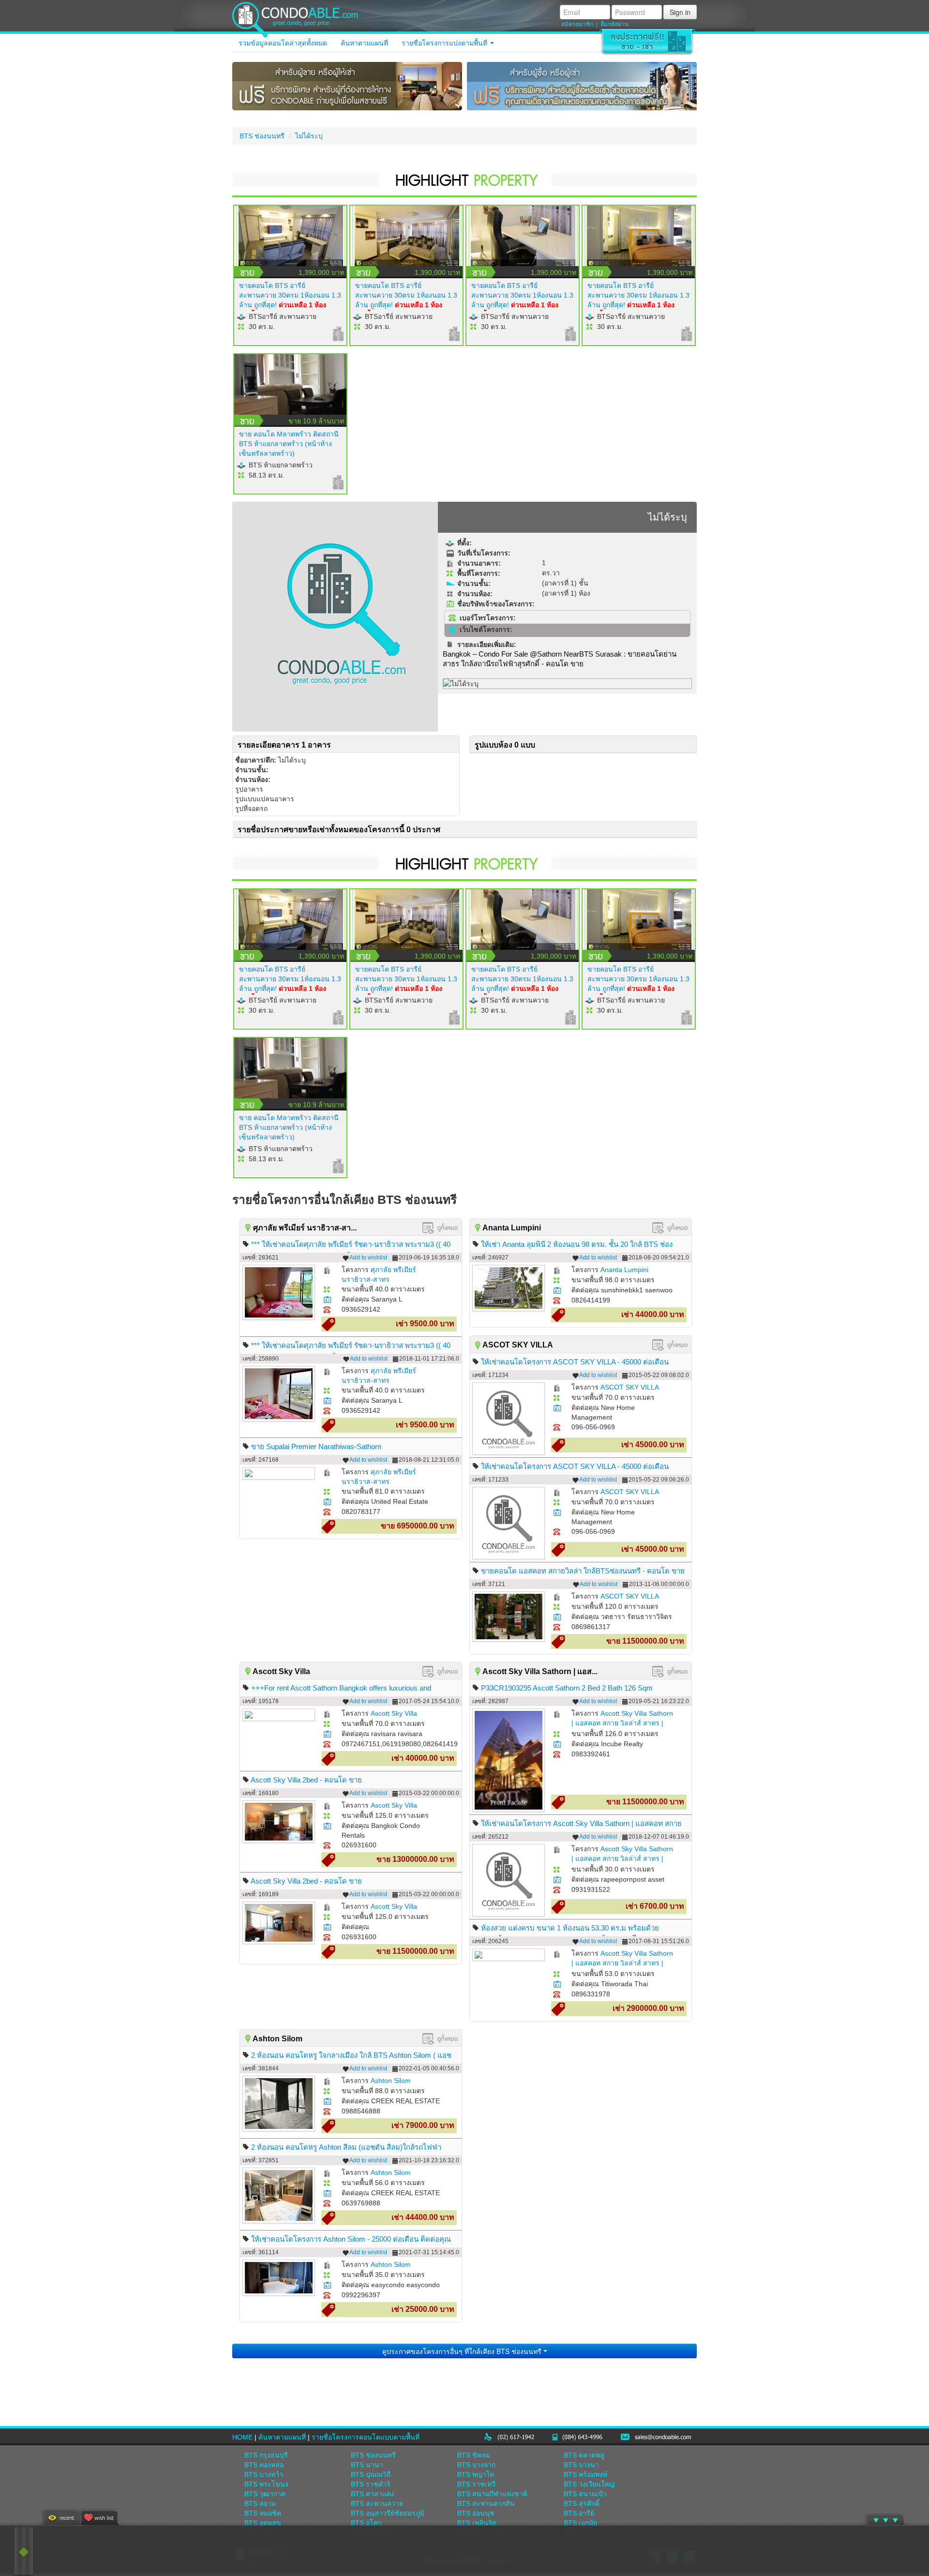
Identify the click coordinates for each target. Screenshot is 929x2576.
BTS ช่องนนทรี (262, 136)
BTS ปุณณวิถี (371, 2474)
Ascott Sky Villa (394, 1713)
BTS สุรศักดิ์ (582, 2503)
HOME (242, 2437)
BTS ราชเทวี (476, 2484)
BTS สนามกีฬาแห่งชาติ (492, 2494)
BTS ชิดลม (474, 2455)
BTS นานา (367, 2465)
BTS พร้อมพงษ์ (585, 2474)
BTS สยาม (260, 2503)
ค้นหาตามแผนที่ (364, 43)
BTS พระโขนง (266, 2484)
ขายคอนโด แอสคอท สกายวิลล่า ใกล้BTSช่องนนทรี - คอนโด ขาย (583, 1571)
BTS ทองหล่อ (264, 2465)
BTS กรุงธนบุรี (266, 2455)
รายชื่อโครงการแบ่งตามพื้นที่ (445, 43)
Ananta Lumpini (624, 1270)
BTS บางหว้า (264, 2474)
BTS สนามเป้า (585, 2494)
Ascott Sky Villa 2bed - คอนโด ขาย (306, 1780)
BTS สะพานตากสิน (486, 2503)
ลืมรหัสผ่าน (614, 24)
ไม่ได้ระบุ (309, 136)
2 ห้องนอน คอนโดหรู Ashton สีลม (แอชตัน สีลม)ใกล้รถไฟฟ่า (346, 2147)
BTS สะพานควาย (377, 2503)
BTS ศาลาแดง (373, 2494)
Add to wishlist (368, 1258)
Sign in (680, 12)
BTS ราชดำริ (371, 2484)
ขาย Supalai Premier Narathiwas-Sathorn (316, 1446)
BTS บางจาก (476, 2465)
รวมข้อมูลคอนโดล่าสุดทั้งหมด (283, 43)
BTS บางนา (581, 2465)
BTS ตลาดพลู (584, 2455)
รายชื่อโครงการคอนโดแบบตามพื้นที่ (366, 2437)
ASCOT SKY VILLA (630, 1387)
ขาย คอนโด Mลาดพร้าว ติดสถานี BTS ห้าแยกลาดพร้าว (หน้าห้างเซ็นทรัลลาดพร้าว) (289, 444)
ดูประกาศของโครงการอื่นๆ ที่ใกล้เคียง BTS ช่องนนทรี (463, 2351)
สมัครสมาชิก (577, 24)
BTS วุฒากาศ (265, 2494)
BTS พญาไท (476, 2474)
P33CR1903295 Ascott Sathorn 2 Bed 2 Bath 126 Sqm (567, 1688)
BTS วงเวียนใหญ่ (589, 2484)
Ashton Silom (391, 2081)
